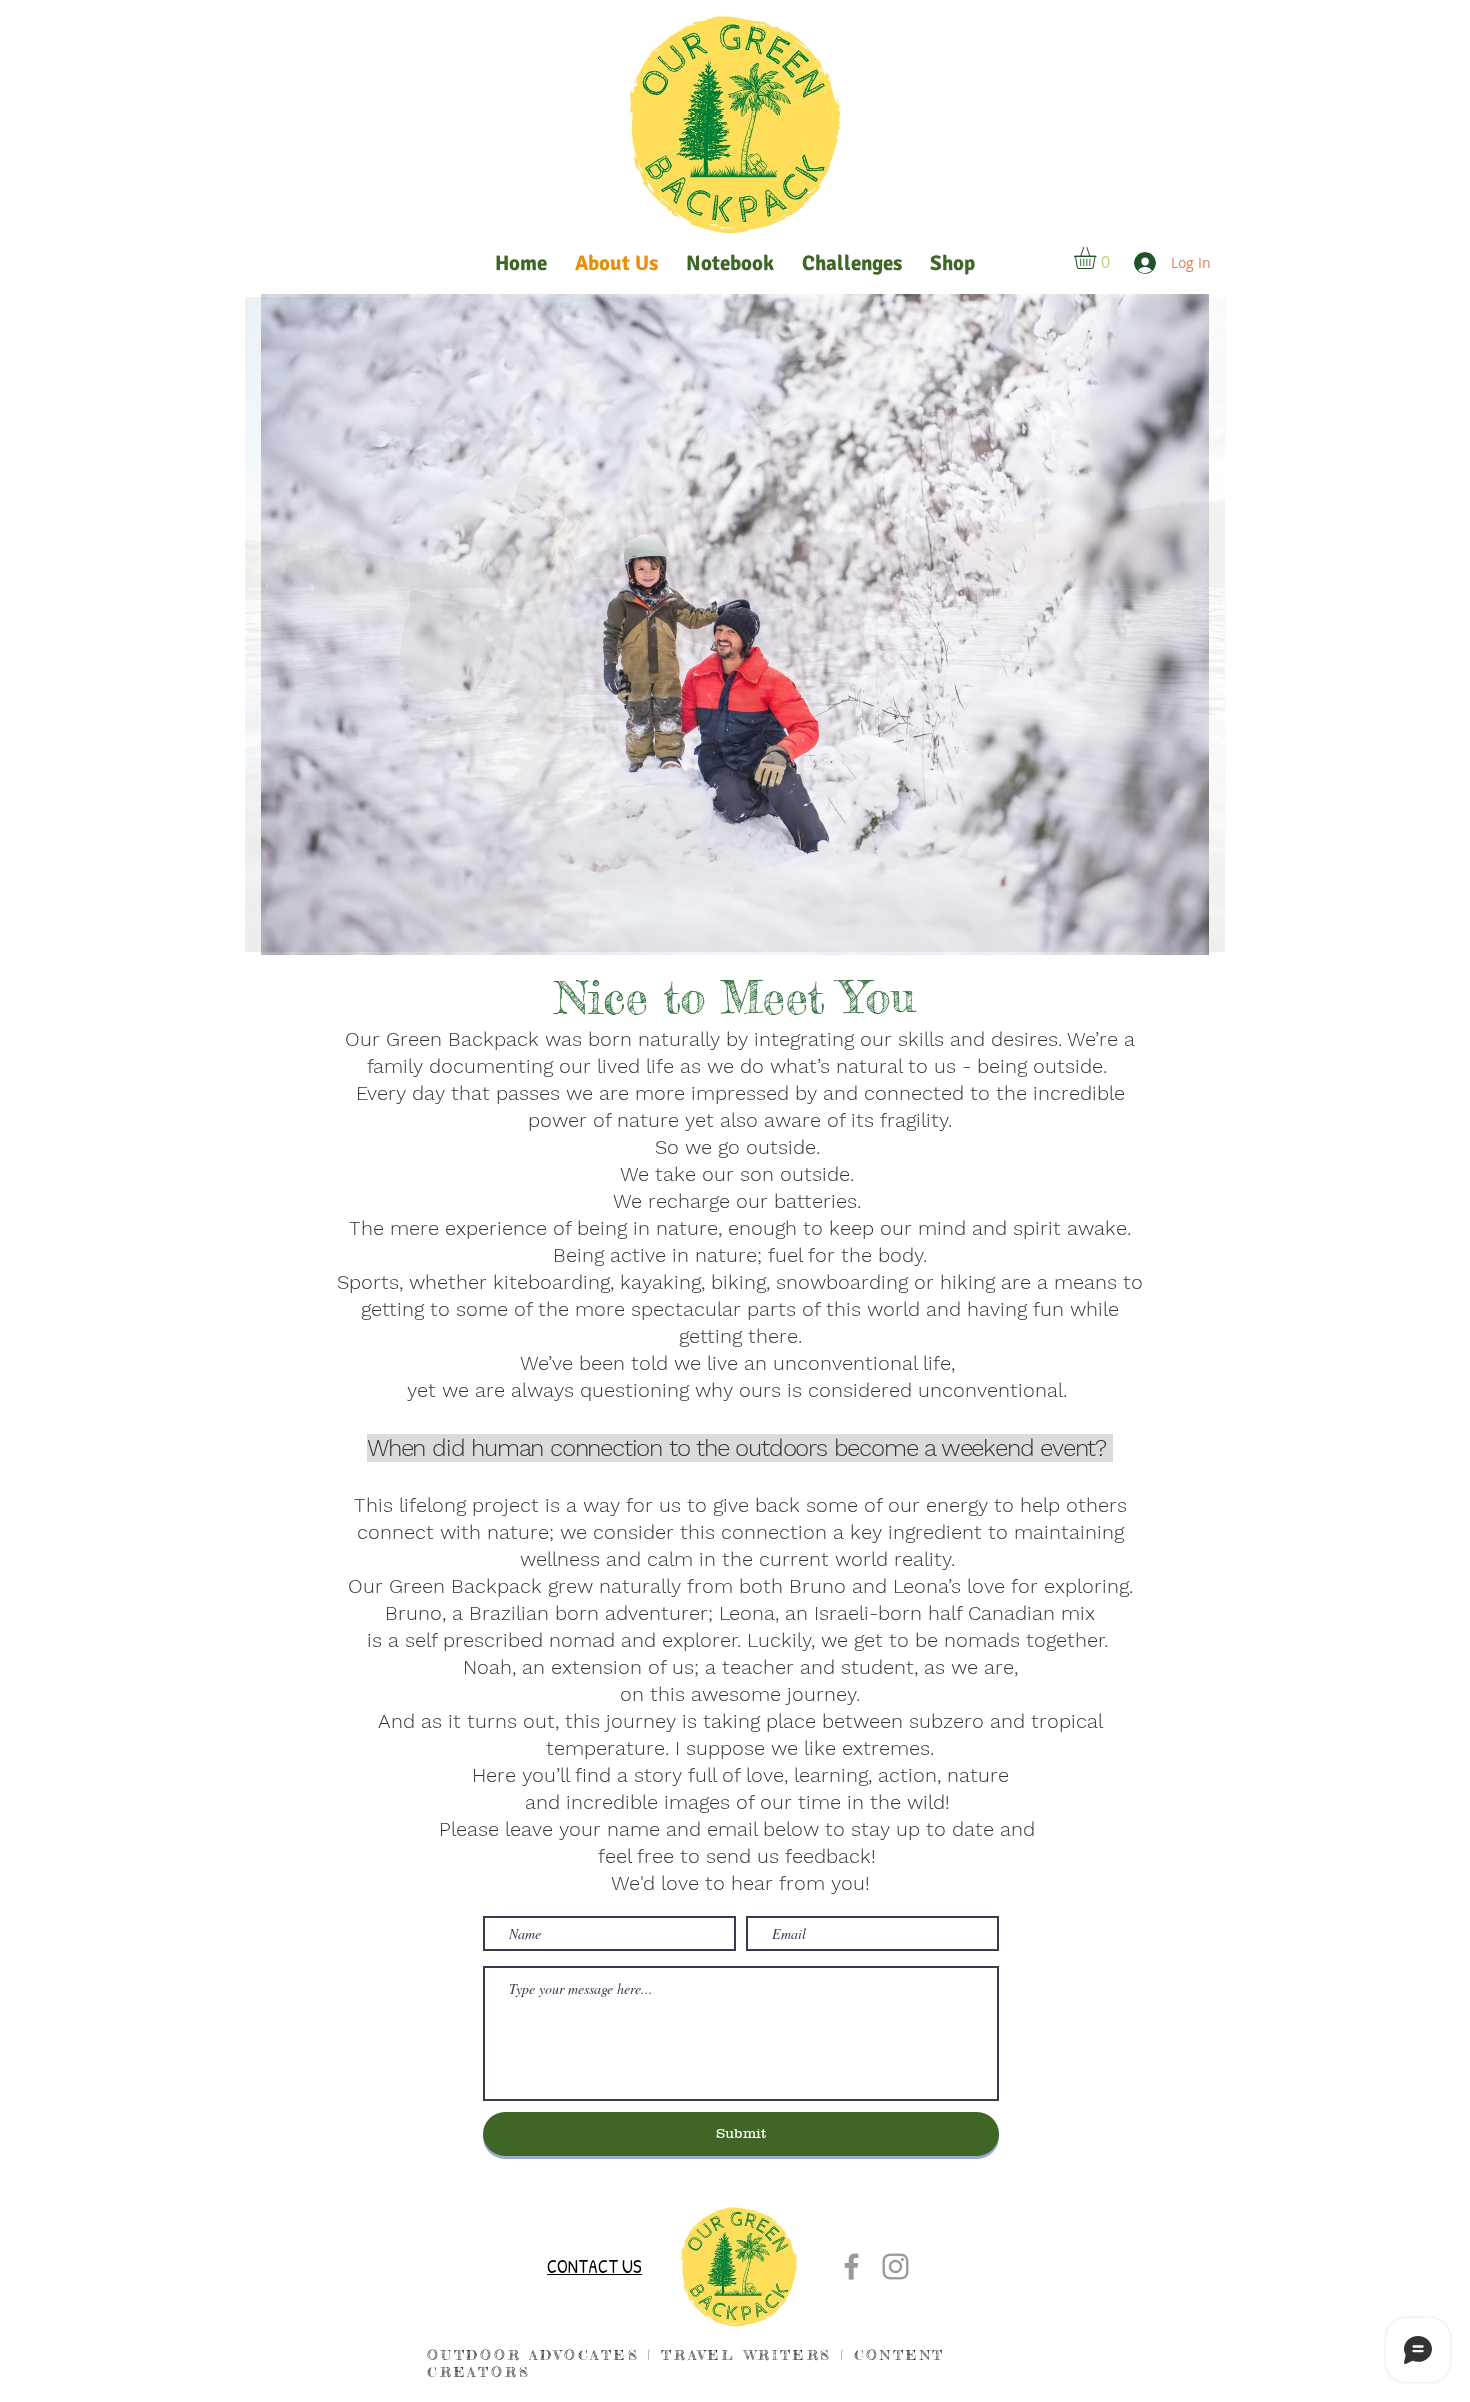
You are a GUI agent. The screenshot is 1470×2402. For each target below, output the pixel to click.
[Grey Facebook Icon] (851, 2266)
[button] (1098, 258)
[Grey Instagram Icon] (895, 2266)
